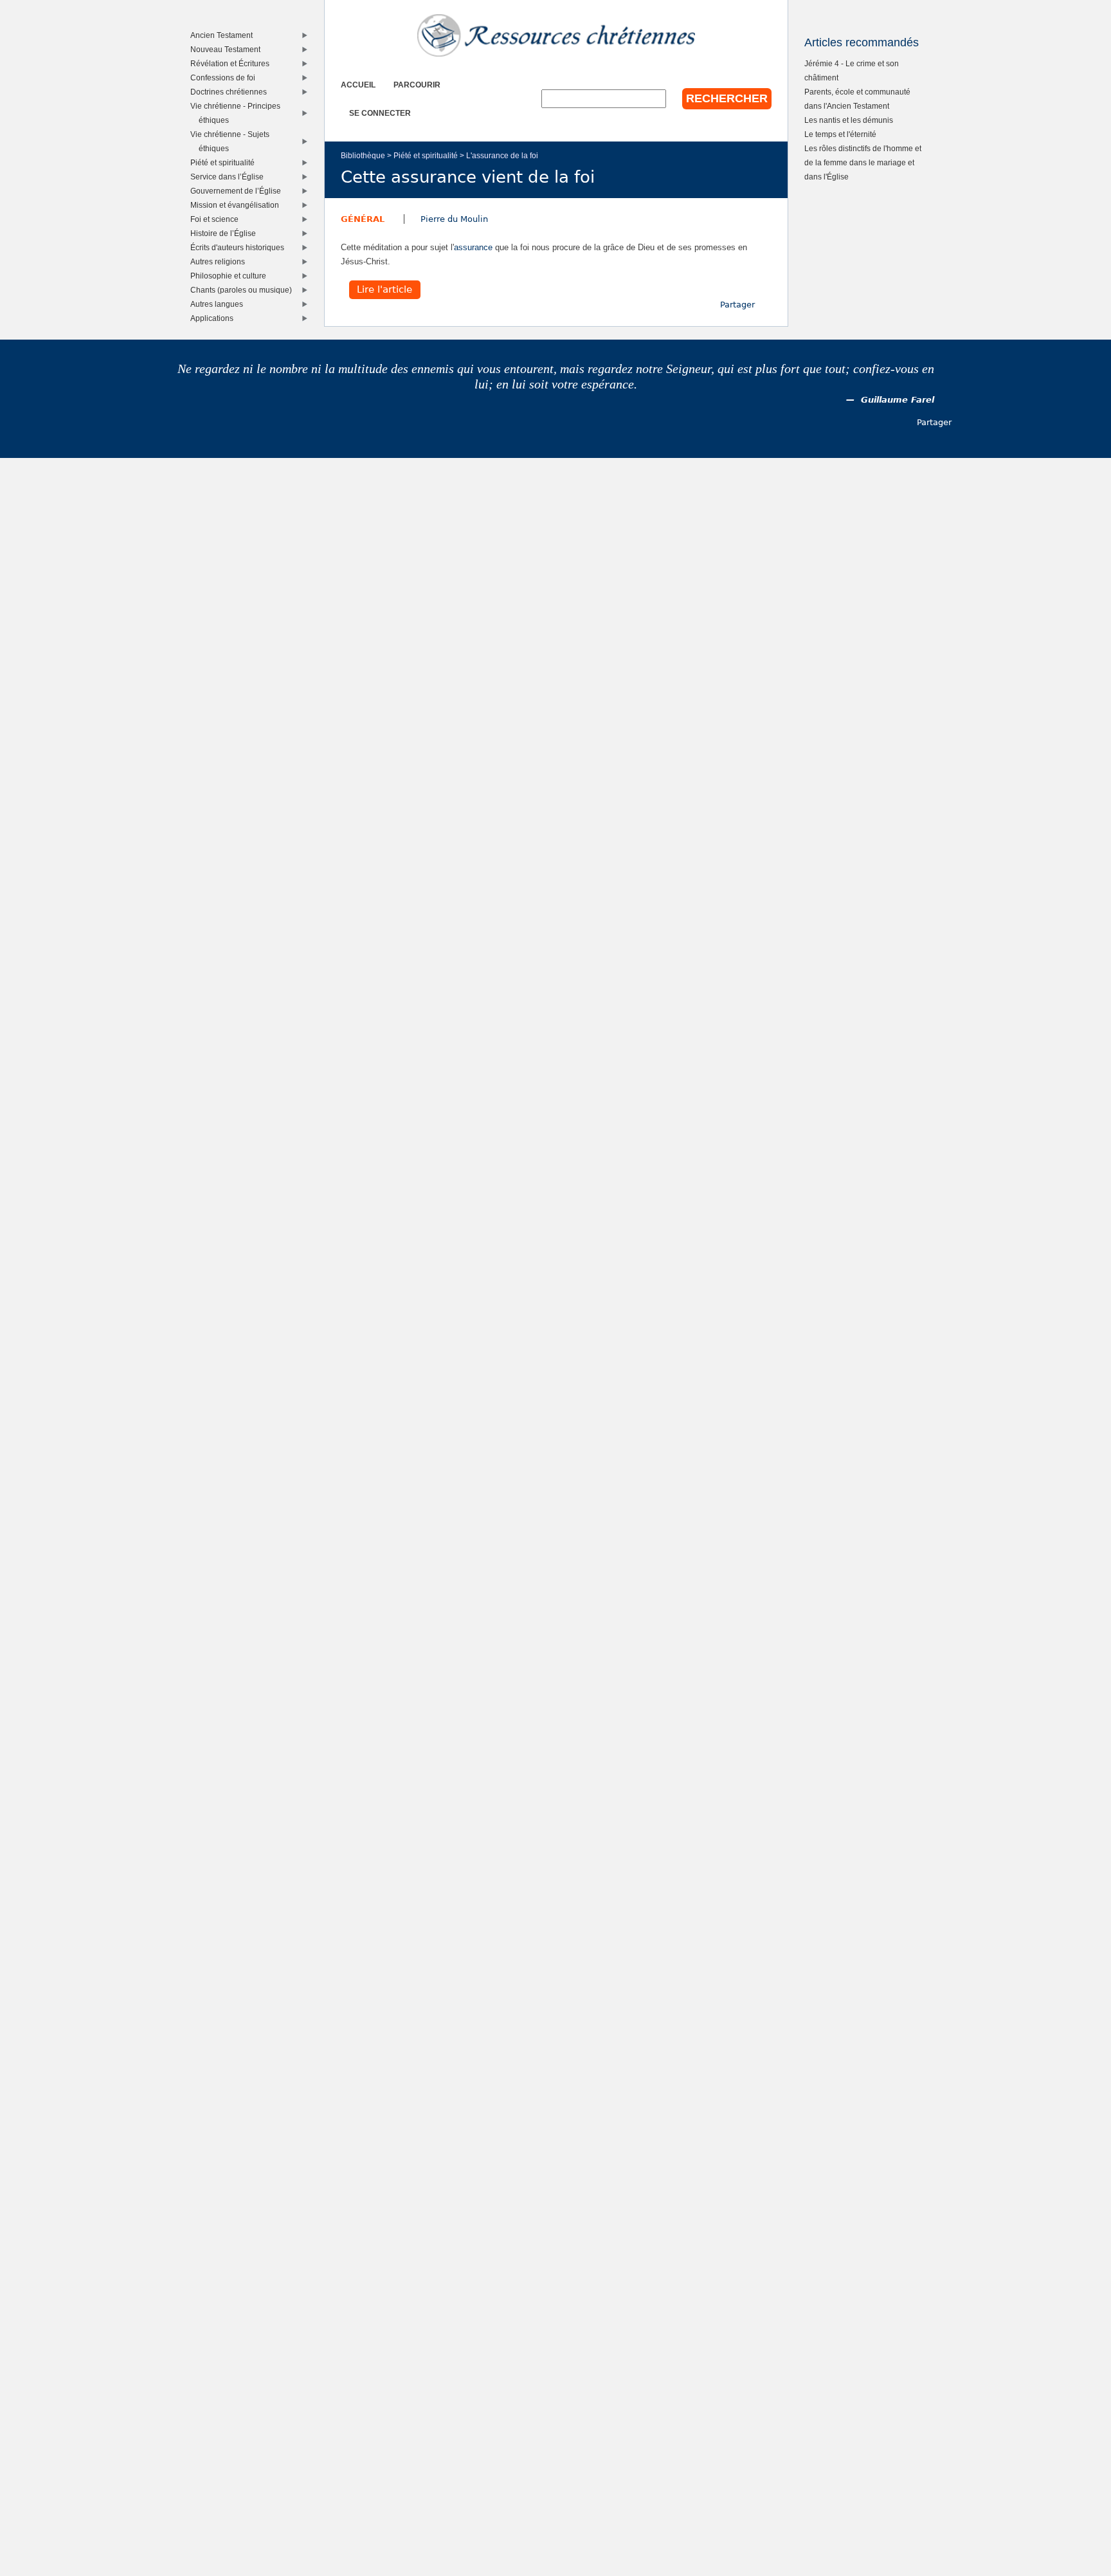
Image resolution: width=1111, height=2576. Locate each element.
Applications (215, 318)
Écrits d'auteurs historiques (240, 247)
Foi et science (217, 219)
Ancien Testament (224, 35)
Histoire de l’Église (226, 233)
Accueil (358, 85)
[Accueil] (556, 35)
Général (363, 219)
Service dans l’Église (230, 177)
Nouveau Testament (228, 49)
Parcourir (417, 85)
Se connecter (380, 113)
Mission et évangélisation (238, 205)
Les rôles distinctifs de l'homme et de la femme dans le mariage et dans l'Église (863, 162)
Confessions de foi (226, 78)
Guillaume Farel (898, 400)
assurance (473, 247)
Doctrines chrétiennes (231, 92)
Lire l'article (384, 290)
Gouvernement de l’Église (239, 191)
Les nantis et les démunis (849, 120)
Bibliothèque (363, 155)
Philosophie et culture (231, 276)
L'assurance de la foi (502, 155)
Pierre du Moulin (454, 219)
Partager (737, 305)
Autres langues (220, 304)
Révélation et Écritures (233, 63)
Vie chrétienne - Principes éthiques (238, 113)
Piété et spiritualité (426, 155)
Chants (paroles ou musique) (244, 290)
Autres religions (221, 261)
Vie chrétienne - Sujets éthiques (233, 141)
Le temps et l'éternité (840, 134)
